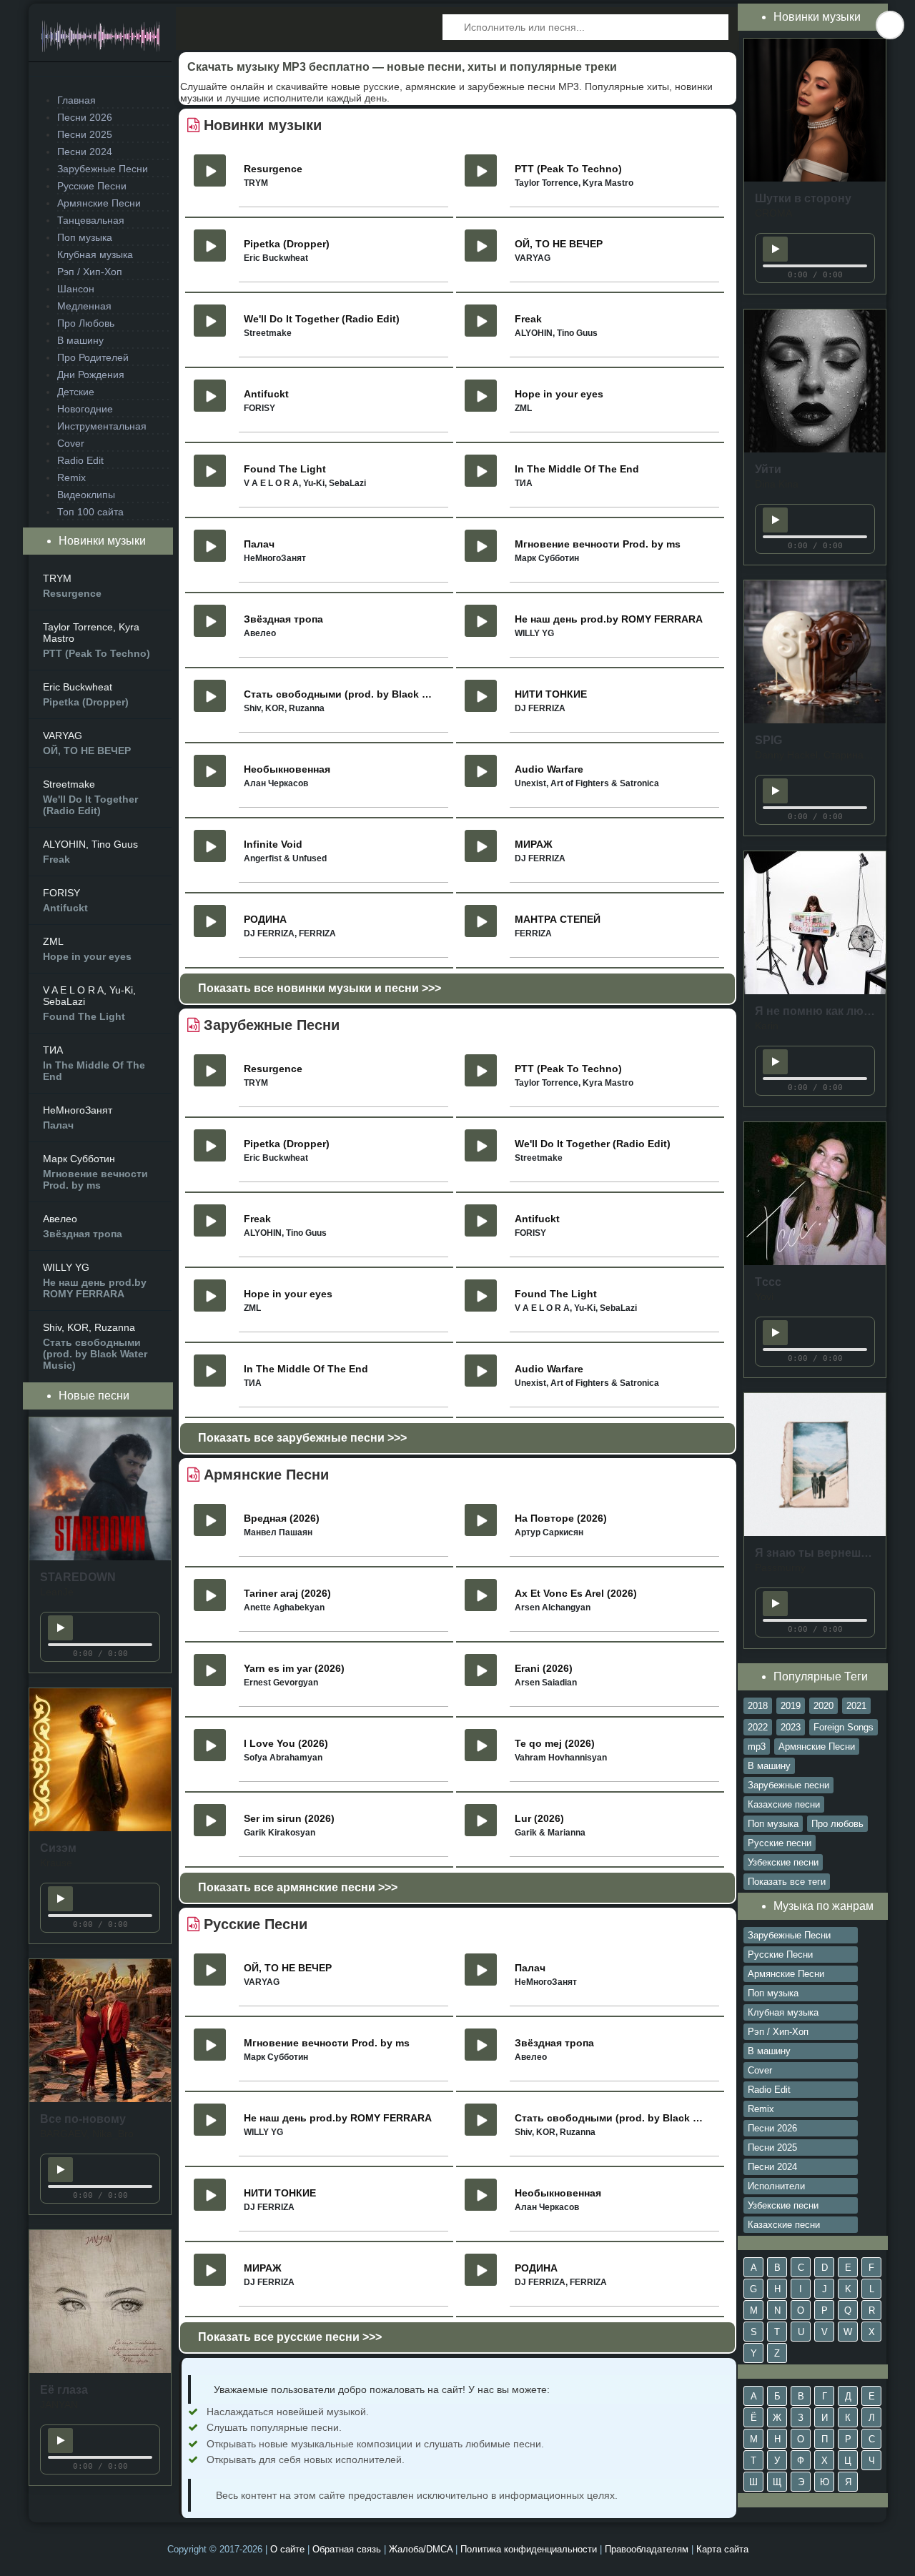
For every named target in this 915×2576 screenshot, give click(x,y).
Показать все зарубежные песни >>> (302, 1438)
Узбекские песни (783, 1862)
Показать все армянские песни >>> (298, 1887)
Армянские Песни (99, 203)
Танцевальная (91, 220)
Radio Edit (80, 460)
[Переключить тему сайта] (890, 25)
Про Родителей (93, 357)
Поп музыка (85, 237)
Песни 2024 (85, 152)
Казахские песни (784, 1804)
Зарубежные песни (788, 1785)
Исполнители (776, 2186)
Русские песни (780, 1843)
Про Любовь (86, 323)
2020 (823, 1706)
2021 (856, 1706)
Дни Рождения (91, 375)
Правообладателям (647, 2549)
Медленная (84, 306)
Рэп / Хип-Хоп (90, 272)
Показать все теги (787, 1882)
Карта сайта (722, 2549)
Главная (76, 100)
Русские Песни (92, 186)
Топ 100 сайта (90, 512)
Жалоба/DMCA (421, 2549)
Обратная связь (347, 2549)
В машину (80, 340)
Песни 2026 (85, 117)
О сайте (287, 2549)
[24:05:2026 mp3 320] (100, 1557)
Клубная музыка (95, 254)
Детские (76, 392)
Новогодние (85, 409)
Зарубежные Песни (103, 169)
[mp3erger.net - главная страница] (100, 40)
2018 (758, 1706)
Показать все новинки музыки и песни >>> (320, 988)
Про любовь (837, 1824)
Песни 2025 (85, 134)
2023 (791, 1727)
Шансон (76, 289)
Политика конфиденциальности (529, 2549)
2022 (758, 1727)
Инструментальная (102, 426)
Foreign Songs (844, 1727)
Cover (71, 443)
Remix (71, 477)
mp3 (757, 1747)
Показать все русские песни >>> (290, 2337)
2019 (791, 1706)
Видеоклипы (86, 495)
